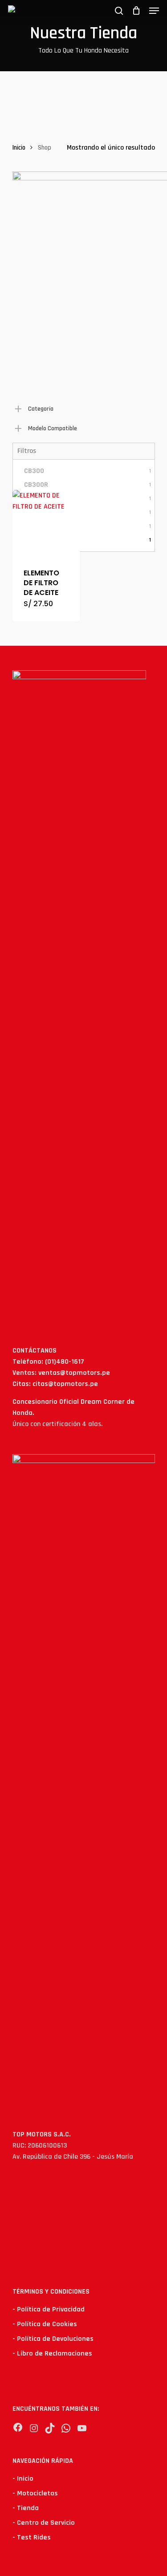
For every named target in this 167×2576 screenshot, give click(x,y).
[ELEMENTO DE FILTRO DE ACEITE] (46, 524)
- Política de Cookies (45, 2324)
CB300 (88, 471)
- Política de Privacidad (49, 2309)
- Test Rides (32, 2537)
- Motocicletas (35, 2493)
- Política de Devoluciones (53, 2339)
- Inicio (23, 2479)
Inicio (19, 148)
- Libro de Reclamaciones (52, 2354)
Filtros (27, 451)
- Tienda (26, 2508)
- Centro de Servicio (44, 2523)
